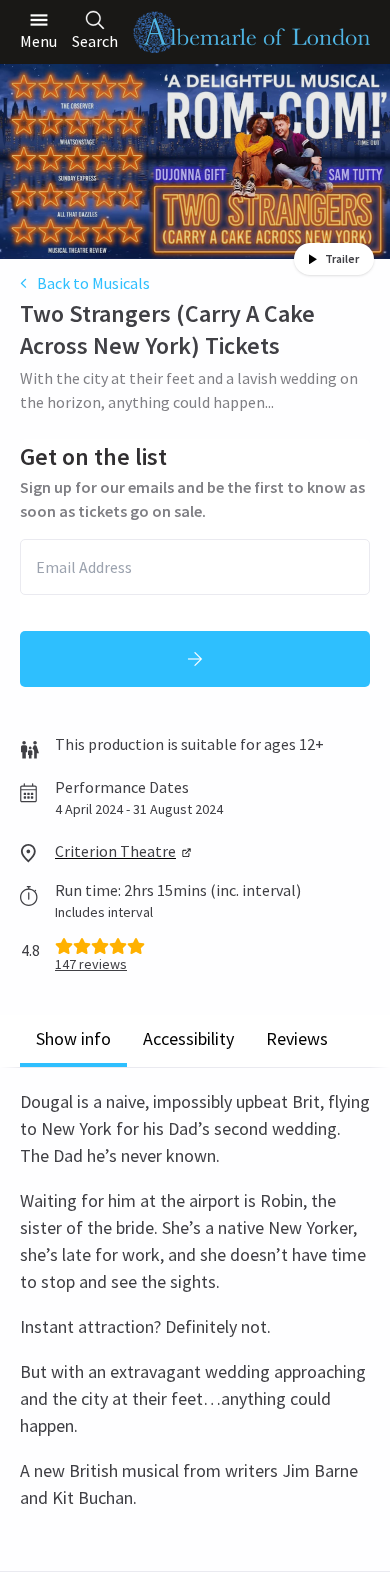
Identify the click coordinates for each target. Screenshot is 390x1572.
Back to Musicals (93, 283)
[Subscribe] (195, 659)
